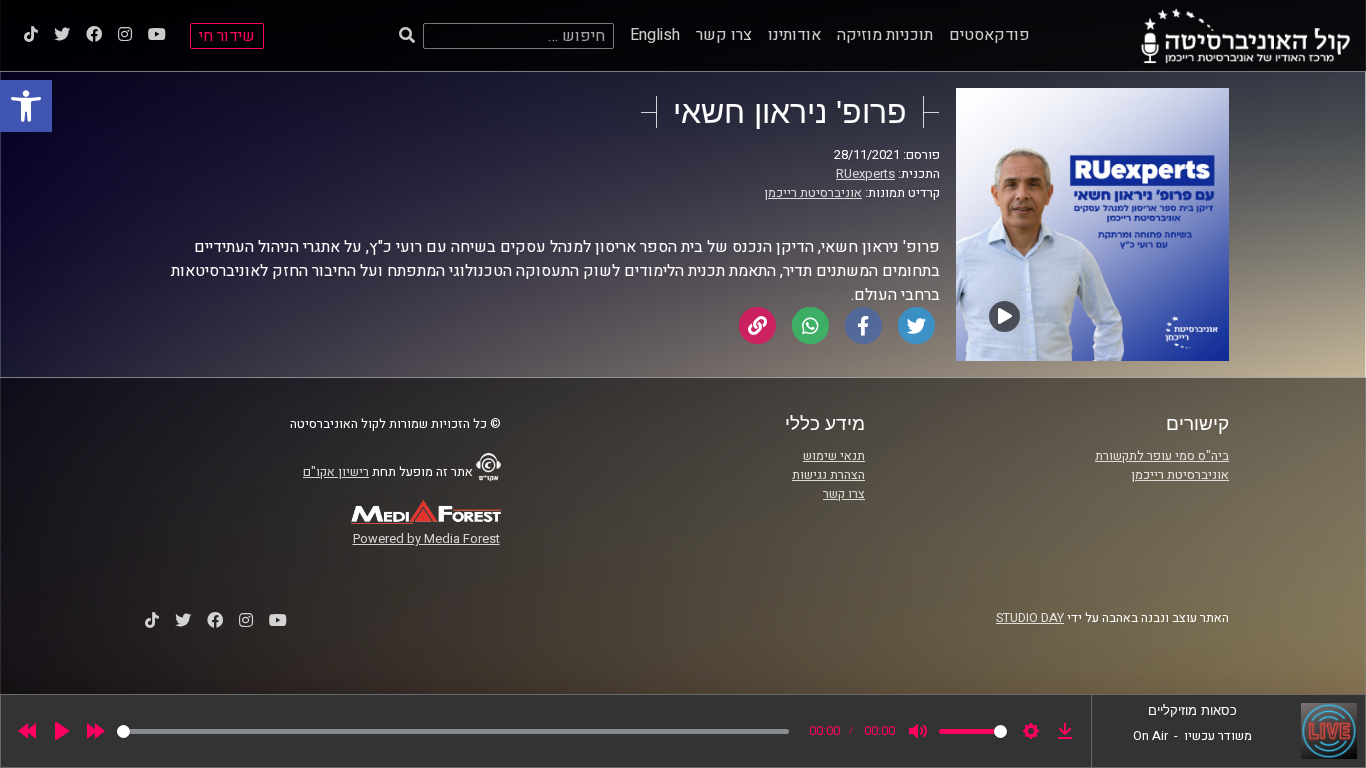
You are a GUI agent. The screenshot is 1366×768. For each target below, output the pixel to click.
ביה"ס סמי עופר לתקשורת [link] (1162, 456)
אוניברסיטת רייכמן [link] (813, 193)
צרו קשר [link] (724, 35)
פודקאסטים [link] (989, 35)
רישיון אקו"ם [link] (336, 472)
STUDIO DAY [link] (1030, 618)
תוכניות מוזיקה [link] (885, 35)
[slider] (453, 731)
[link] (26, 106)
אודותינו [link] (794, 35)
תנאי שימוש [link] (834, 456)
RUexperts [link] (865, 174)
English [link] (655, 35)
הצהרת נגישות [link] (828, 475)
